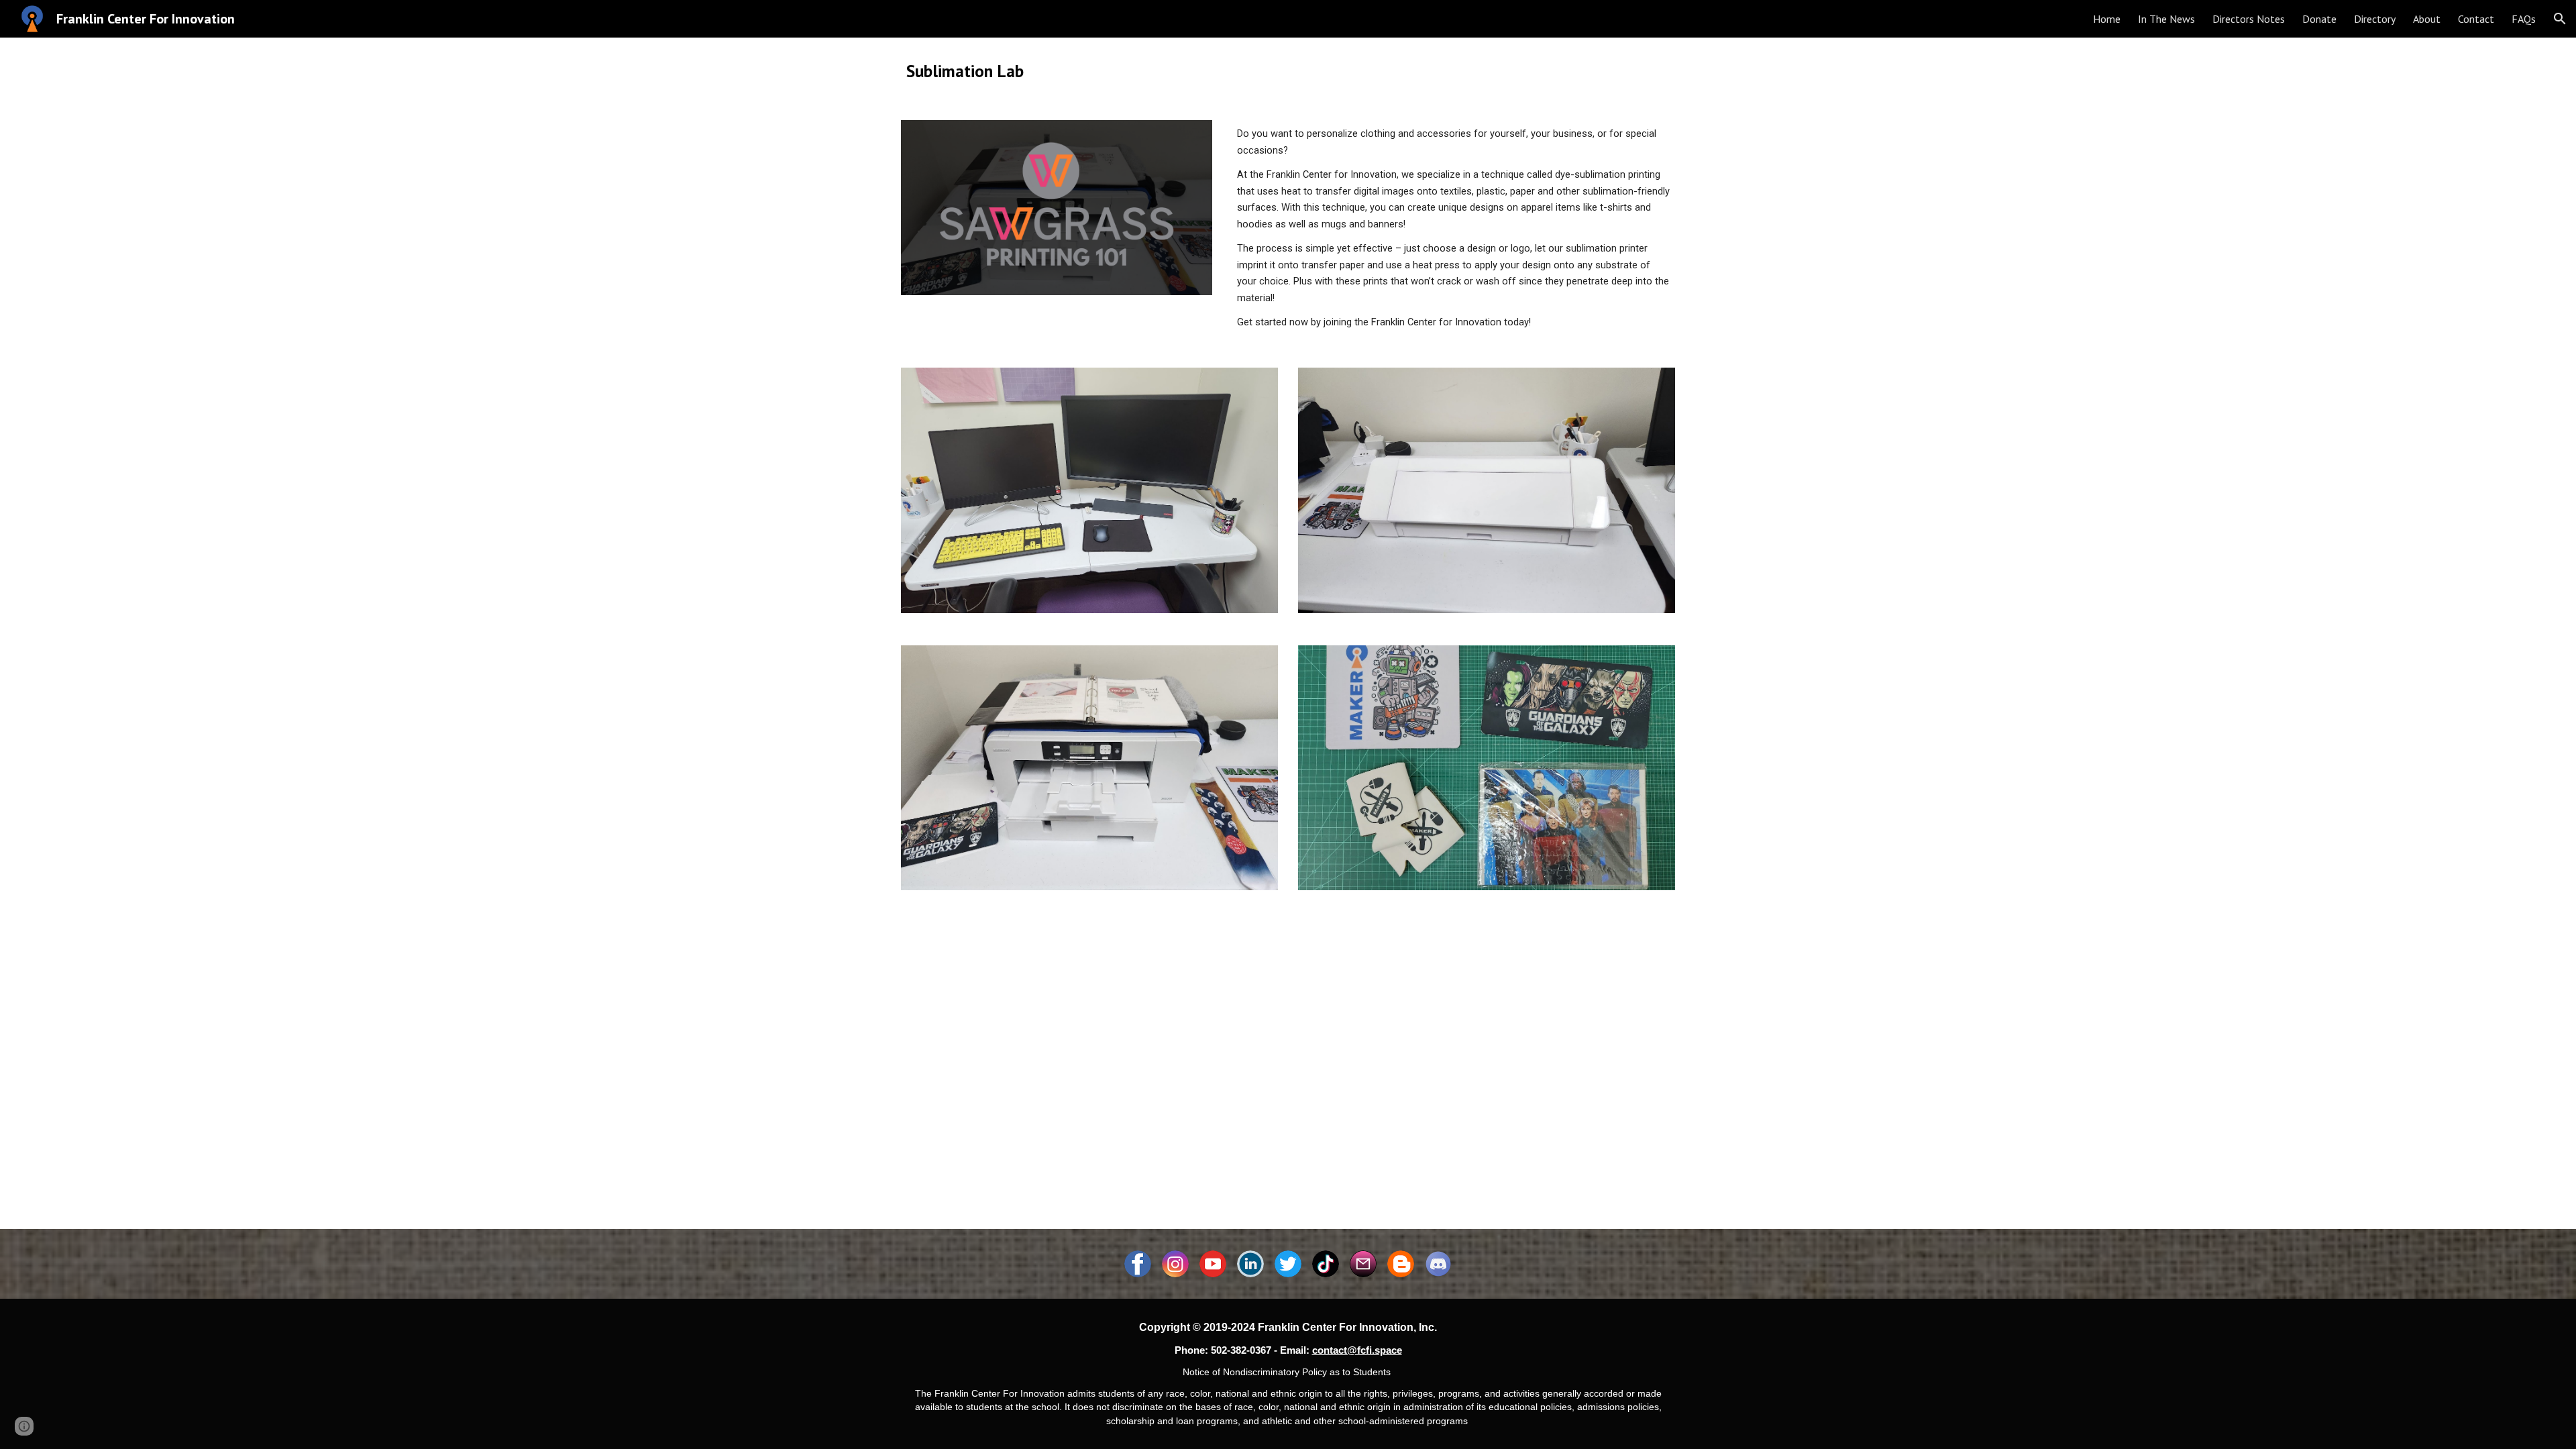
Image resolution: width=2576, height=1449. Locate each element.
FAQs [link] (2524, 19)
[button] (2560, 19)
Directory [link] (2375, 19)
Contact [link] (2476, 19)
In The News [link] (2166, 19)
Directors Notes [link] (2249, 19)
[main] (1288, 71)
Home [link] (2107, 19)
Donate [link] (2319, 19)
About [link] (2427, 19)
